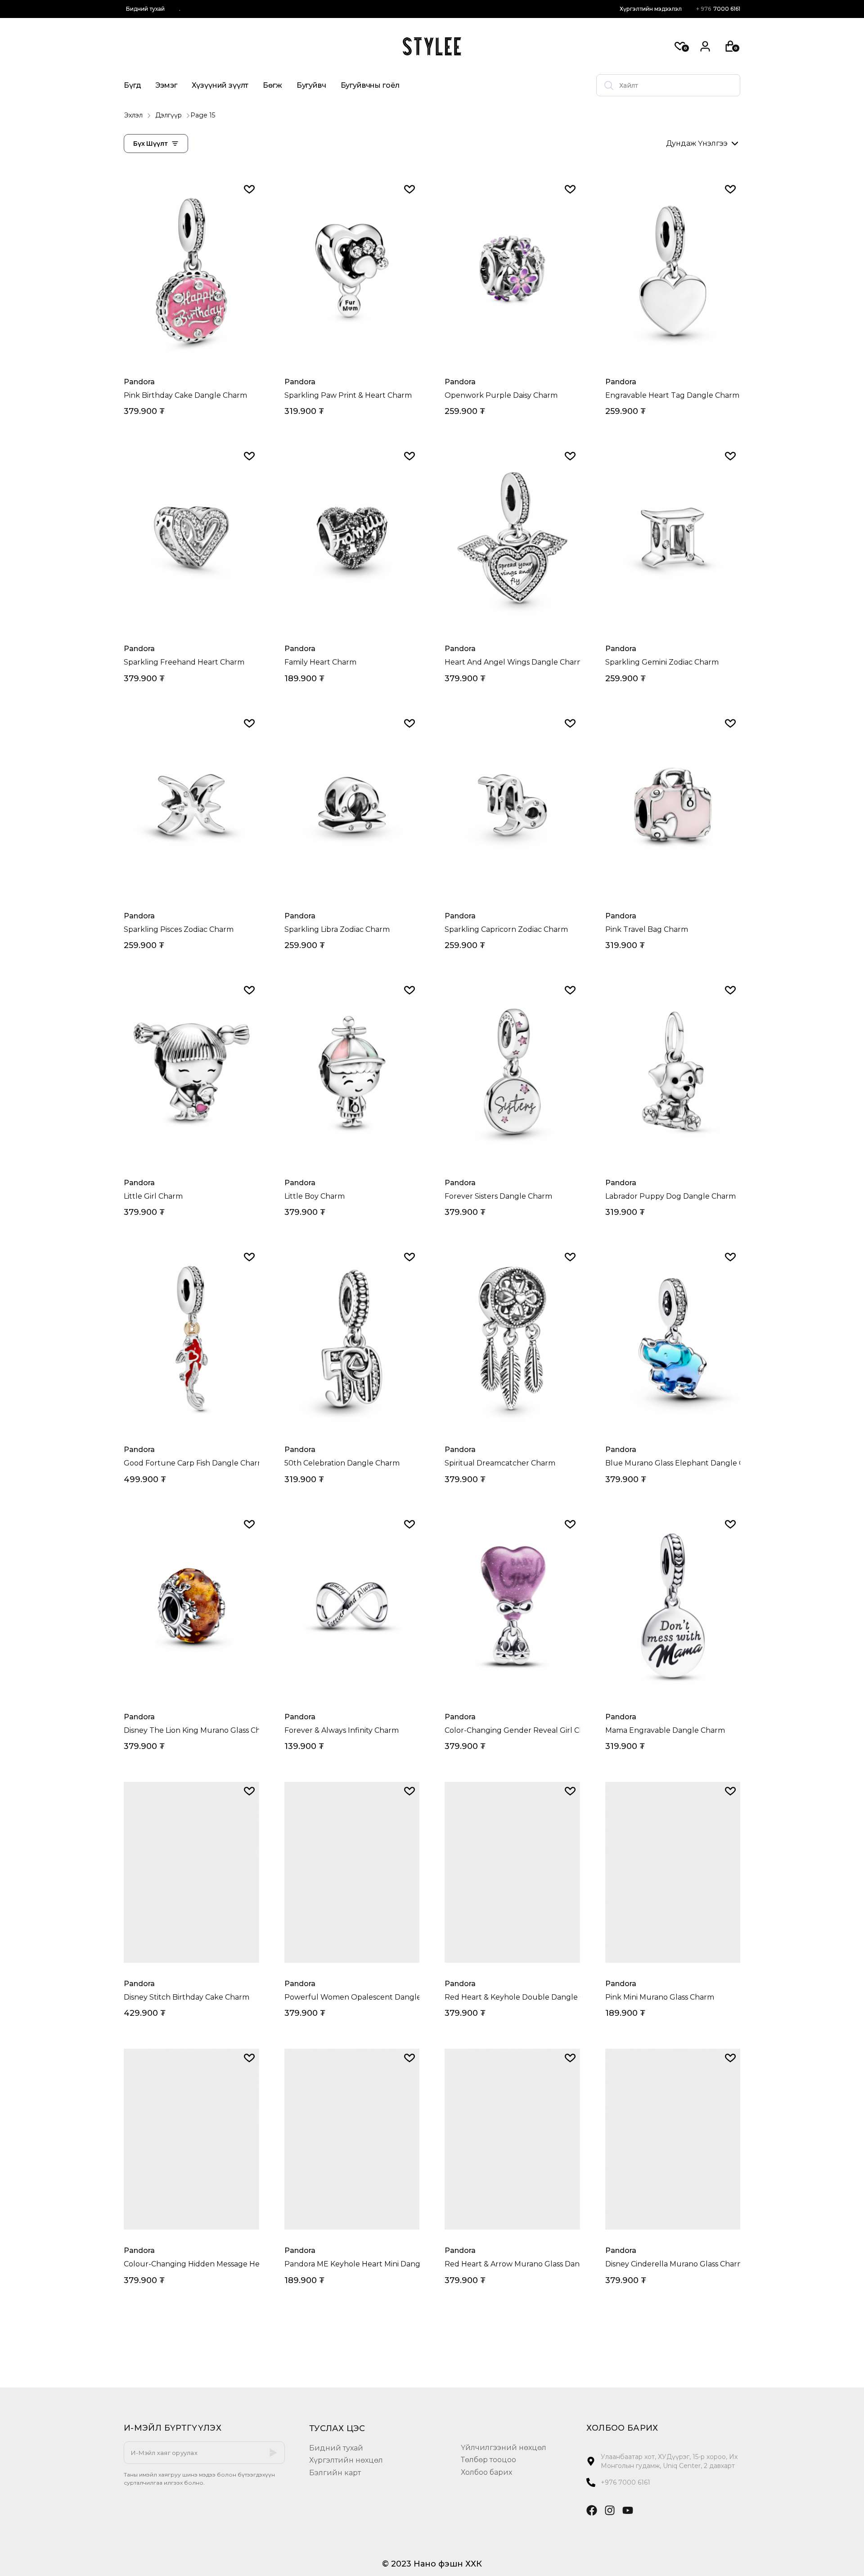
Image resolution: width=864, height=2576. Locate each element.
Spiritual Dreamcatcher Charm (500, 1463)
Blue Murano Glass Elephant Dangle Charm (673, 1463)
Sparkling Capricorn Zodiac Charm (506, 929)
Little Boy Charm (315, 1196)
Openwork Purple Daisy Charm (501, 395)
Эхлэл (133, 115)
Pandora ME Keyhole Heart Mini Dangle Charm (352, 2264)
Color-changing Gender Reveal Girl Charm (512, 1730)
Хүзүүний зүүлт (220, 85)
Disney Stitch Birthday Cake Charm (187, 1997)
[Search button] (609, 85)
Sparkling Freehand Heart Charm (184, 662)
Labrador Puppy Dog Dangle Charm (670, 1196)
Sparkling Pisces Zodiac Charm (179, 929)
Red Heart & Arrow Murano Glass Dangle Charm (512, 2264)
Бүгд (132, 85)
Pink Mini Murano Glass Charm (660, 1997)
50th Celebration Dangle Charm (342, 1463)
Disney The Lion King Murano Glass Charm (191, 1730)
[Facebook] (592, 2510)
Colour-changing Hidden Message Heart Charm (191, 2264)
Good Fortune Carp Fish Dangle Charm (191, 1463)
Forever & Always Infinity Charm (342, 1730)
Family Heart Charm (320, 662)
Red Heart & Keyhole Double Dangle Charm (512, 1997)
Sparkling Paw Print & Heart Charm (348, 395)
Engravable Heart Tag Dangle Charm (672, 395)
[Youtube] (628, 2510)
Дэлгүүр (169, 115)
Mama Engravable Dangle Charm (665, 1730)
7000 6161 (718, 9)
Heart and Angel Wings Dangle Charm (512, 662)
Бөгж (272, 85)
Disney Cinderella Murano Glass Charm (673, 2264)
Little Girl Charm (153, 1196)
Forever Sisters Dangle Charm (498, 1196)
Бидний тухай (145, 9)
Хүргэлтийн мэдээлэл (651, 9)
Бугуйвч (311, 85)
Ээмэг (166, 85)
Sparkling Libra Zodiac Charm (337, 929)
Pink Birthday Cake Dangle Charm (185, 395)
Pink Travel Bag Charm (647, 929)
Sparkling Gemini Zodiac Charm (662, 662)
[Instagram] (610, 2510)
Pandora (139, 382)
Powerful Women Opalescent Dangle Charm (352, 1997)
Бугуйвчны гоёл (370, 85)
